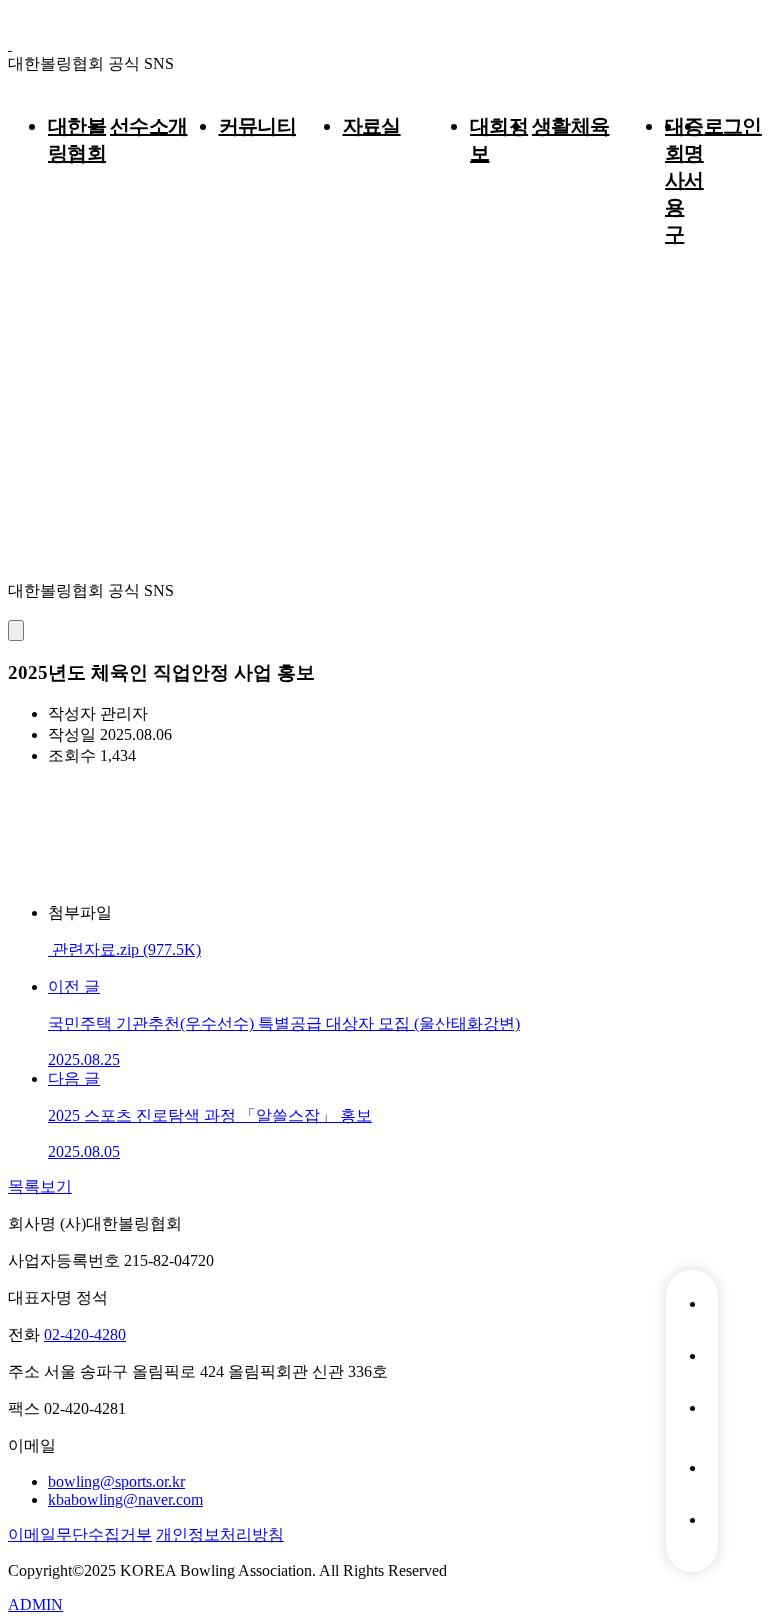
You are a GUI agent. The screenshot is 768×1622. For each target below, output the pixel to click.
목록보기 (40, 1186)
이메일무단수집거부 (80, 1534)
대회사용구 (674, 180)
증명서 (693, 153)
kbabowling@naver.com (125, 1499)
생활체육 (571, 126)
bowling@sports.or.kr (116, 1481)
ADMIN (35, 1604)
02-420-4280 (85, 1334)
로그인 (733, 126)
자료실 (372, 126)
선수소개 (149, 126)
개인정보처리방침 (220, 1534)
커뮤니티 (258, 126)
